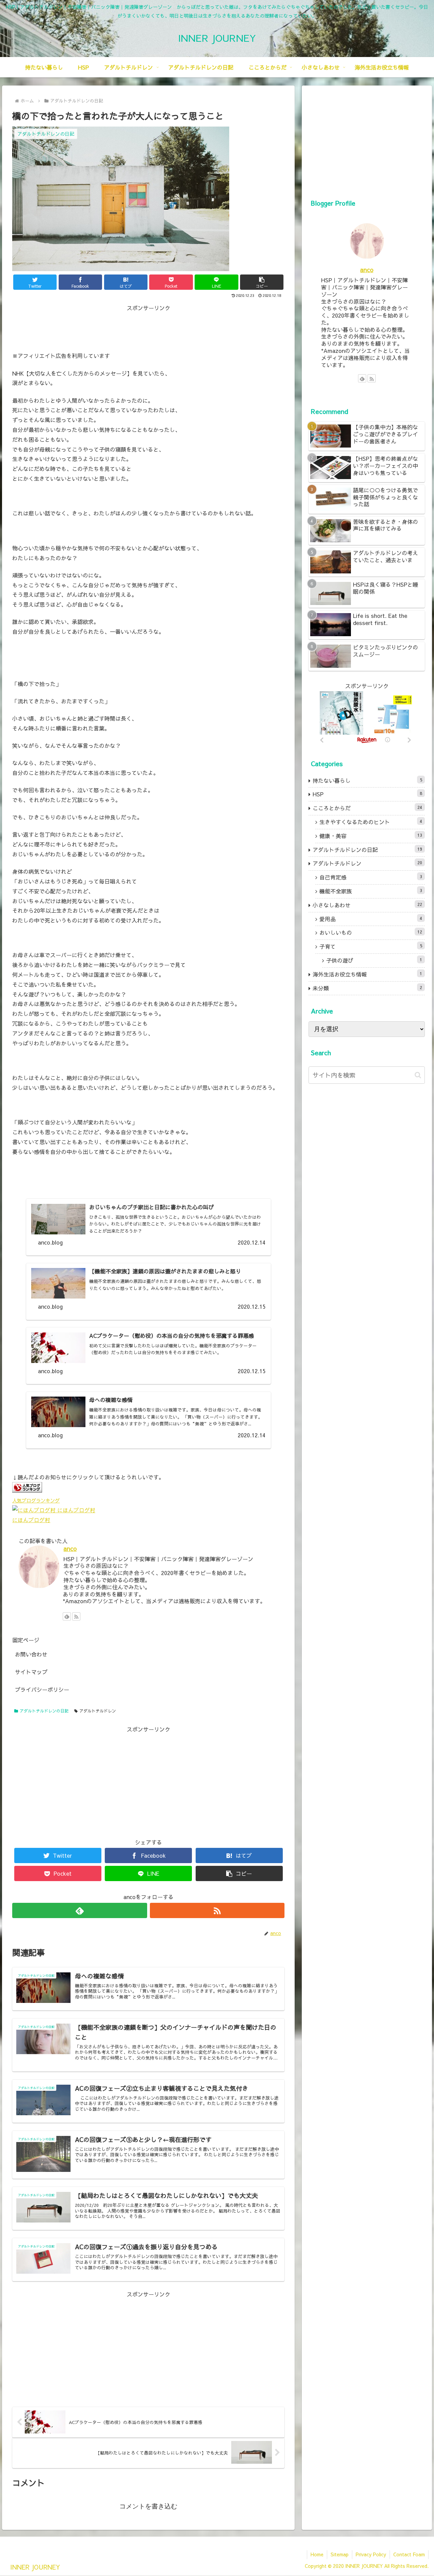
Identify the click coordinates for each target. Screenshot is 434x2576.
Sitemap (340, 2554)
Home (317, 2554)
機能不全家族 (371, 891)
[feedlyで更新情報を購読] (67, 1616)
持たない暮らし (368, 780)
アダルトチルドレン (98, 1711)
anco (70, 1548)
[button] (262, 282)
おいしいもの (371, 932)
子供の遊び (374, 960)
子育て (371, 946)
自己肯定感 (371, 877)
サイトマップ (31, 1672)
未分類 (368, 988)
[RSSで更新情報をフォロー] (76, 1616)
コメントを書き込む (148, 2506)
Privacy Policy (371, 2554)
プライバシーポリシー (42, 1689)
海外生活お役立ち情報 (368, 974)
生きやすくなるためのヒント (371, 822)
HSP (368, 794)
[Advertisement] (148, 328)
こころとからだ (368, 808)
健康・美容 (371, 836)
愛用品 (371, 919)
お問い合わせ (31, 1654)
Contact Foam (409, 2554)
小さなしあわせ (368, 905)
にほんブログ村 (31, 1520)
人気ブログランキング (36, 1500)
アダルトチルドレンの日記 (44, 1711)
